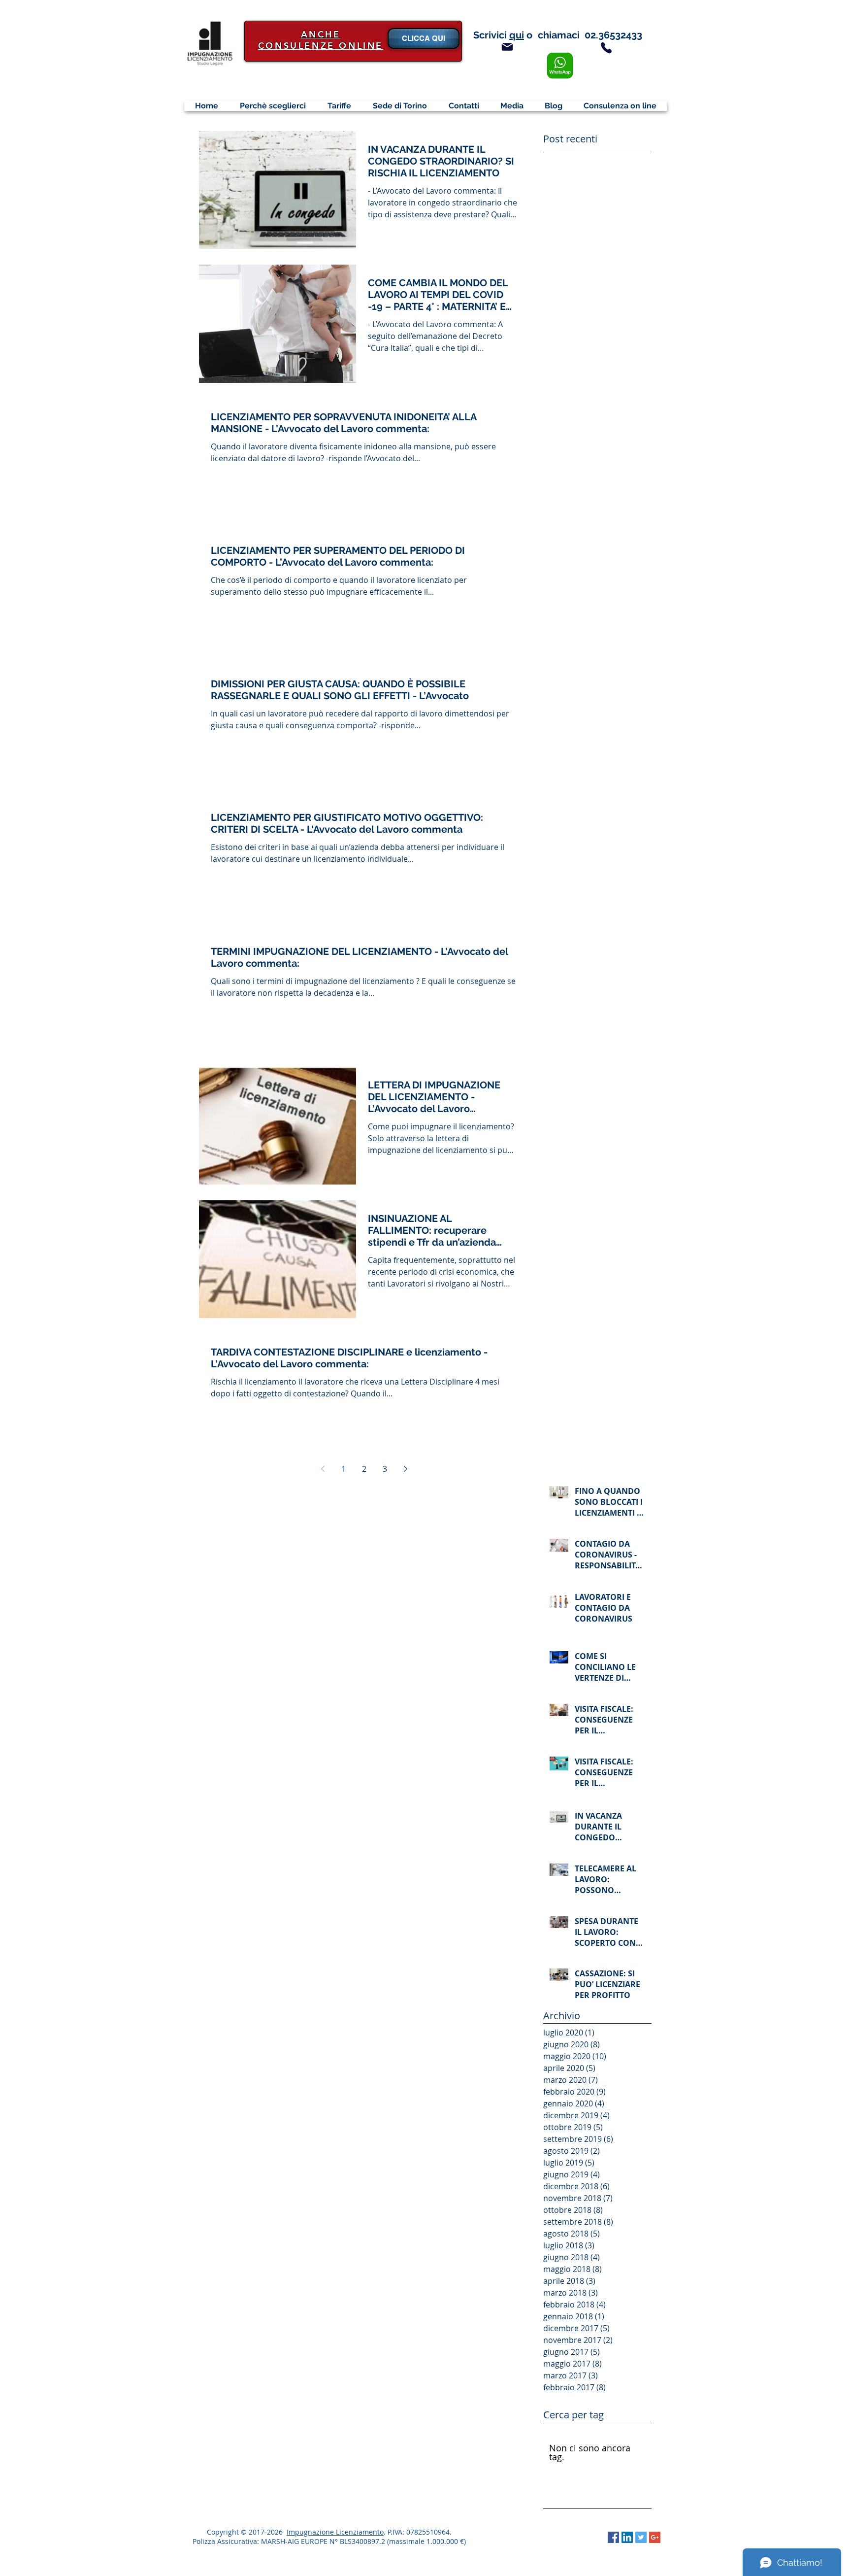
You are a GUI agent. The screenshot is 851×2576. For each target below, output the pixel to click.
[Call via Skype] (579, 2538)
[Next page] (405, 1469)
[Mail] (507, 47)
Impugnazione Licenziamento (335, 2532)
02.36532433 (613, 35)
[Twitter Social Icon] (641, 2537)
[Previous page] (323, 1469)
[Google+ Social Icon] (655, 2537)
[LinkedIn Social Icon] (627, 2537)
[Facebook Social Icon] (613, 2537)
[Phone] (606, 48)
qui (517, 35)
